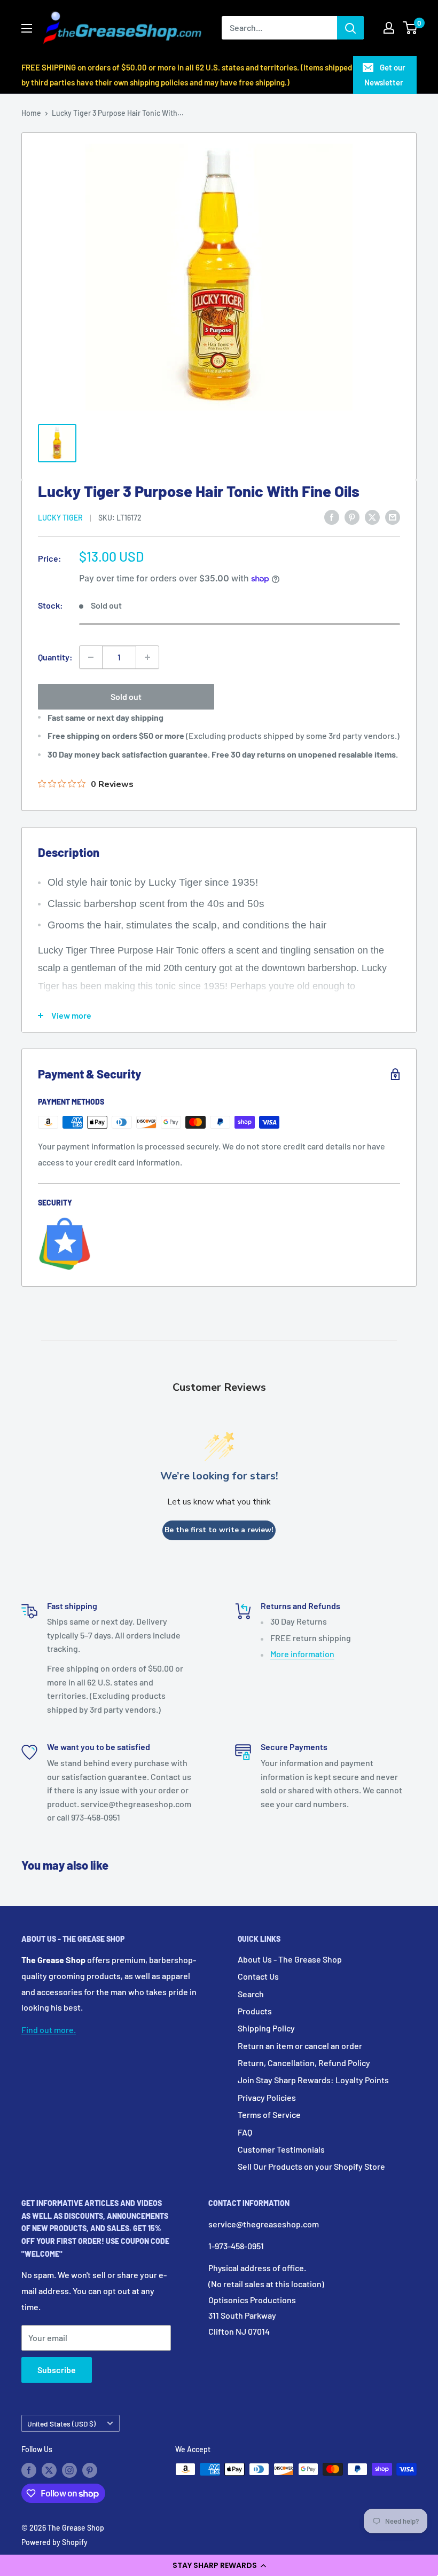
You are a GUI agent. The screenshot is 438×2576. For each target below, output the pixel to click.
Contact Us (258, 1976)
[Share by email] (393, 517)
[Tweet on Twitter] (372, 517)
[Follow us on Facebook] (29, 2470)
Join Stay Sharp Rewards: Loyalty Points (313, 2080)
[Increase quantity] (147, 657)
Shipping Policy (266, 2028)
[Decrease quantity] (91, 657)
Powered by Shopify (54, 2542)
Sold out (126, 696)
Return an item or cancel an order (300, 2046)
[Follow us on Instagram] (69, 2470)
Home (31, 113)
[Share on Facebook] (332, 517)
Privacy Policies (267, 2097)
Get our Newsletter (385, 75)
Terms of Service (269, 2114)
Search (251, 1994)
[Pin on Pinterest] (352, 517)
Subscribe (57, 2370)
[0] (410, 28)
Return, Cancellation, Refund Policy (304, 2063)
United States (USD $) (61, 2424)
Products (255, 2011)
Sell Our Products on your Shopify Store (311, 2166)
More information (302, 1654)
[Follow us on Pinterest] (90, 2470)
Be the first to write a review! (219, 1530)
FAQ (245, 2132)
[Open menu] (27, 28)
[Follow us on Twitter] (49, 2470)
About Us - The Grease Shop (290, 1959)
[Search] (350, 28)
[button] (219, 2565)
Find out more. (49, 2030)
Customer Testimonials (281, 2149)
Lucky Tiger (60, 518)
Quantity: (55, 657)
